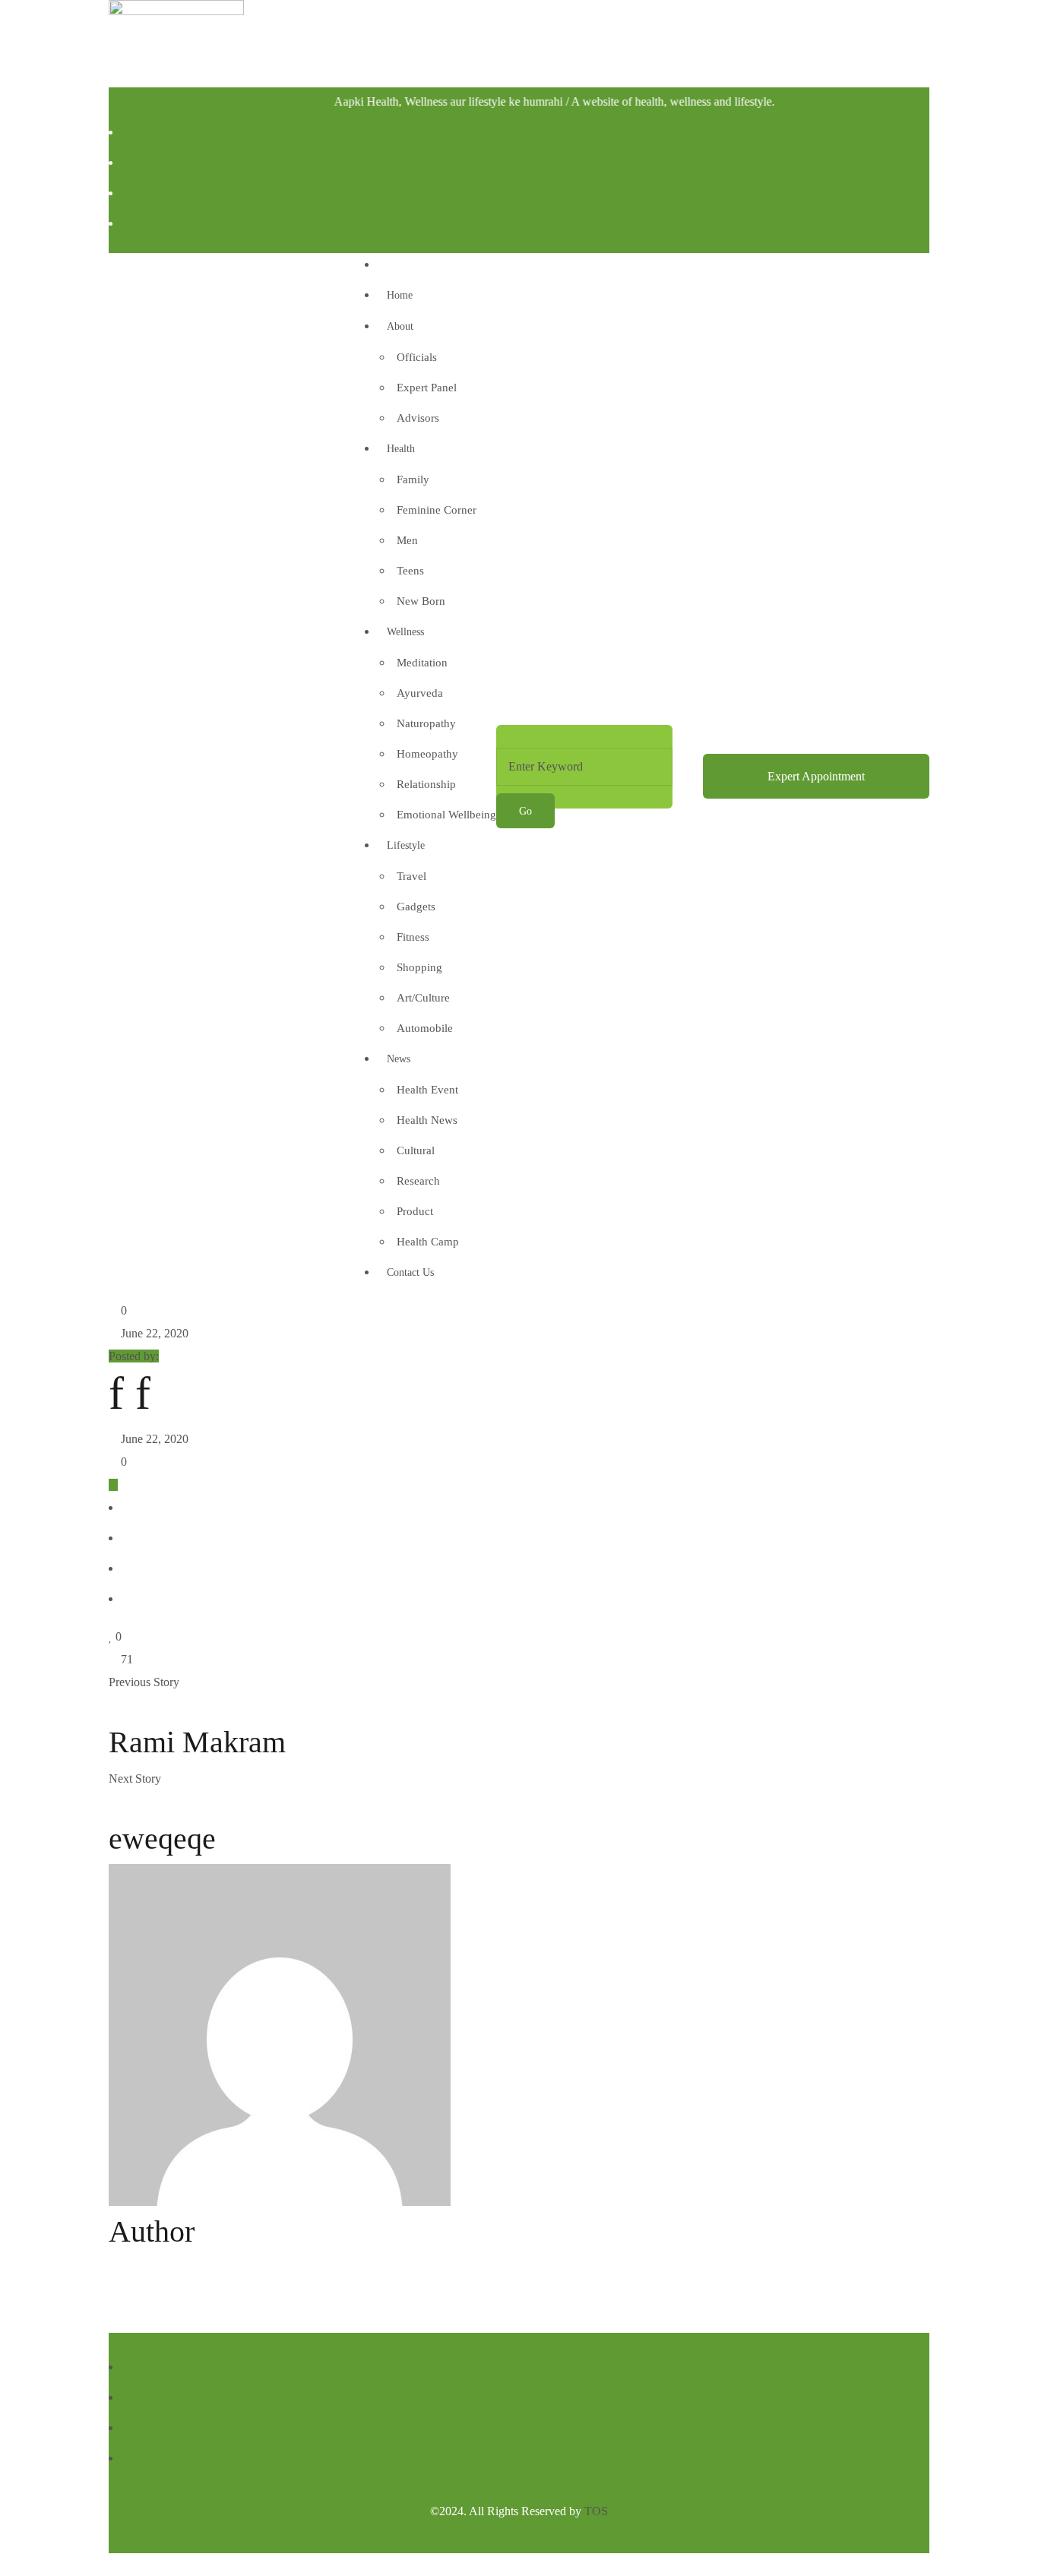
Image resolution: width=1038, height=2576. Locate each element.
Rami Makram (197, 1742)
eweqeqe (162, 1839)
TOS (596, 2511)
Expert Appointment (816, 776)
